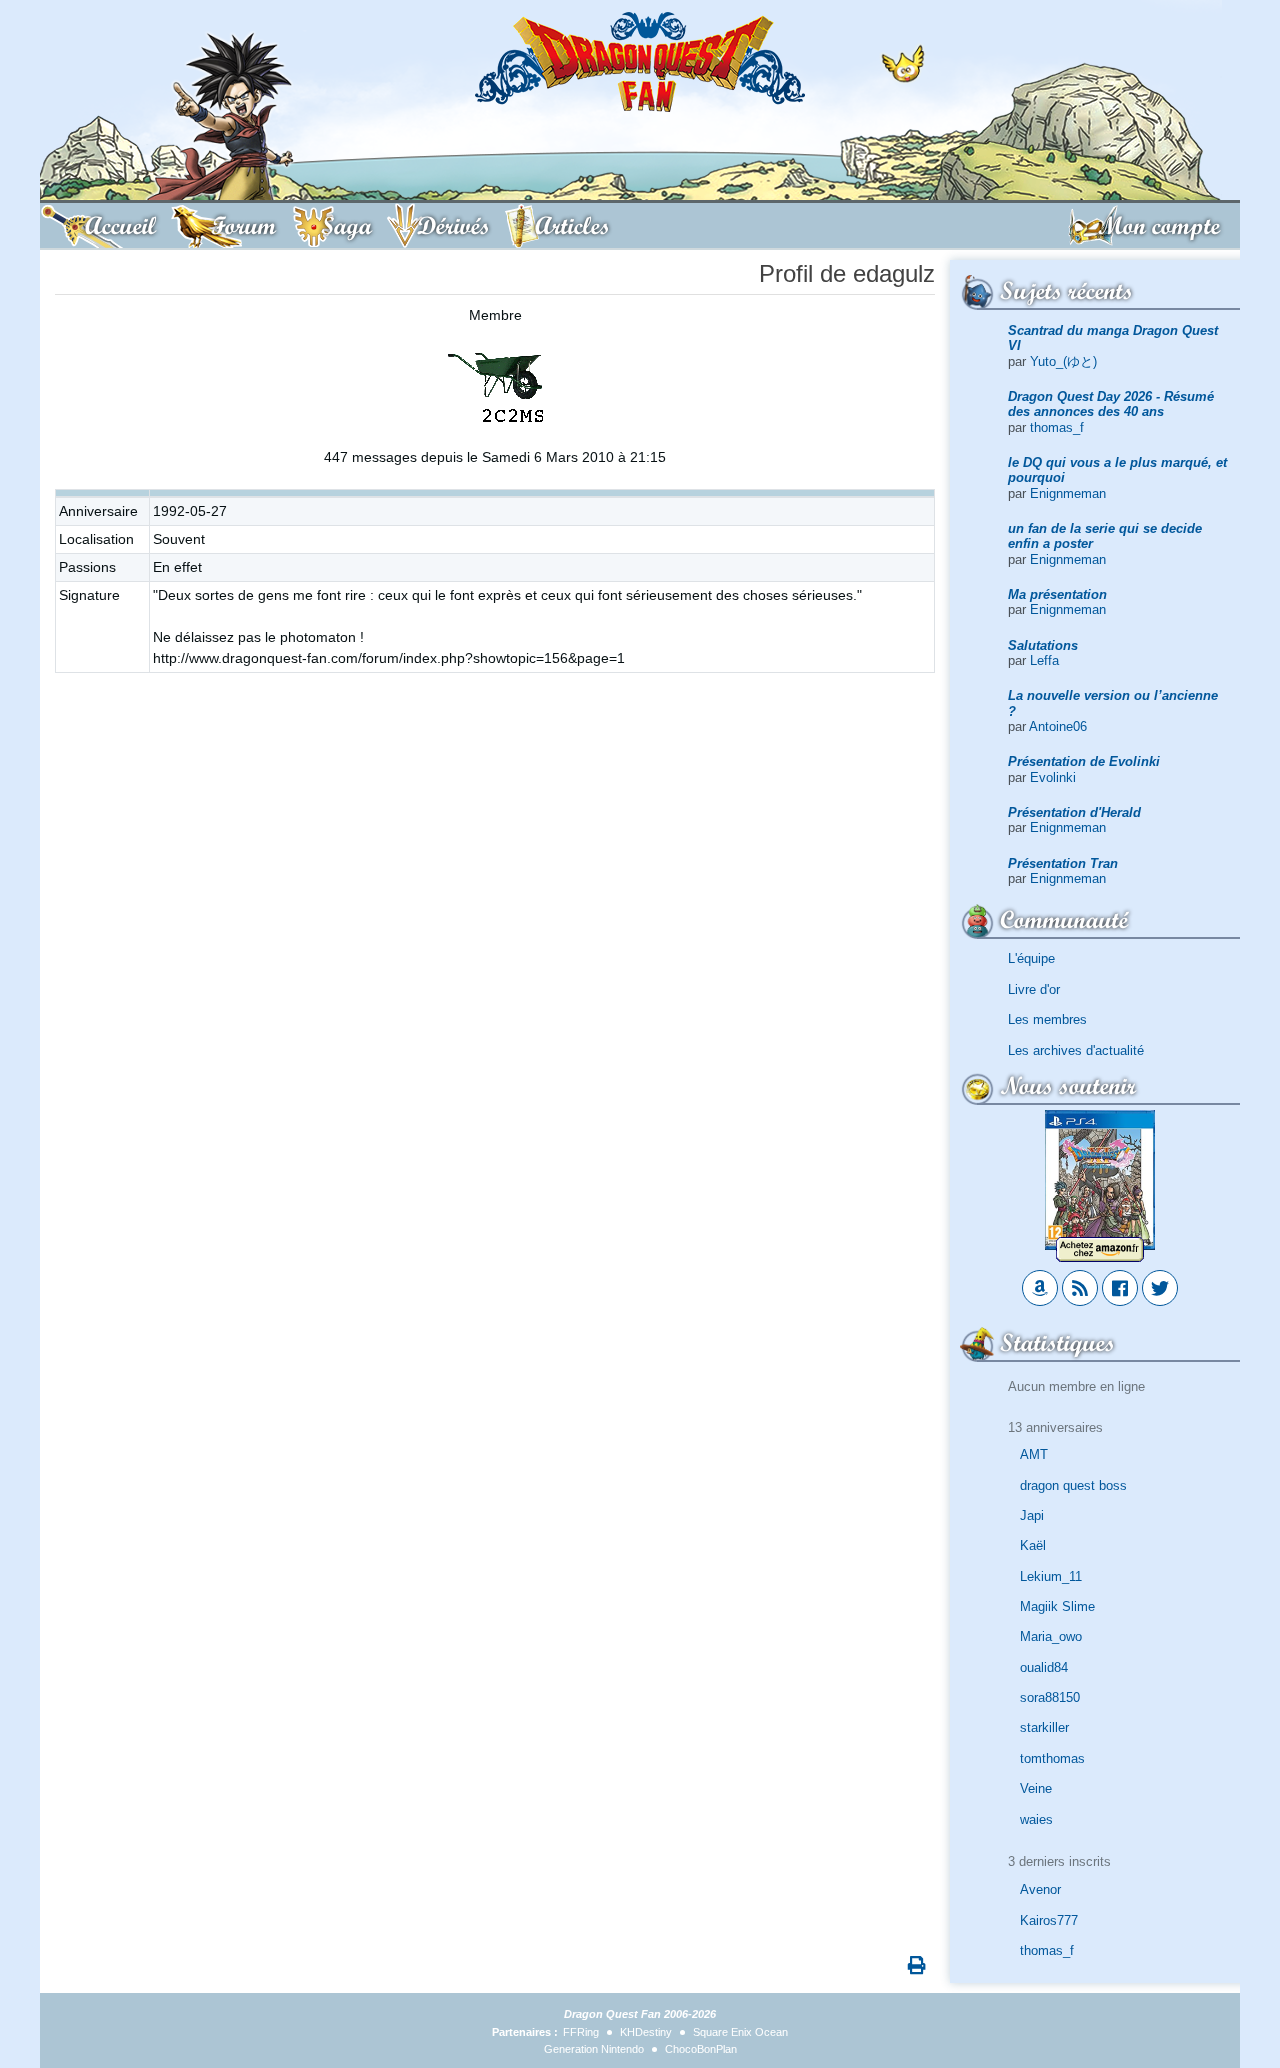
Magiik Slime (1057, 1606)
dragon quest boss (1073, 1485)
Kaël (1033, 1545)
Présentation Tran (1063, 863)
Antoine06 (1058, 726)
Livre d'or (1034, 989)
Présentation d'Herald (1074, 812)
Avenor (1040, 1889)
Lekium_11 (1051, 1576)
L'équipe (1031, 958)
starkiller (1044, 1727)
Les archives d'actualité (1076, 1050)
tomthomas (1052, 1758)
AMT (1034, 1454)
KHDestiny (646, 2032)
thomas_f (1057, 427)
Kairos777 (1049, 1920)
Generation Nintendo (594, 2049)
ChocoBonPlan (701, 2049)
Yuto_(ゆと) (1063, 361)
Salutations (1043, 645)
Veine (1036, 1788)
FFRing (581, 2032)
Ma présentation (1057, 594)
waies (1036, 1819)
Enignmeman (1068, 493)
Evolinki (1053, 777)
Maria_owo (1051, 1636)
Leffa (1044, 660)
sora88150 (1050, 1697)
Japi (1032, 1515)
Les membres (1047, 1019)
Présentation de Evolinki (1084, 761)
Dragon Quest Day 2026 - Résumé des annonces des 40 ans (1111, 404)
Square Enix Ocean (740, 2032)
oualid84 (1044, 1667)
